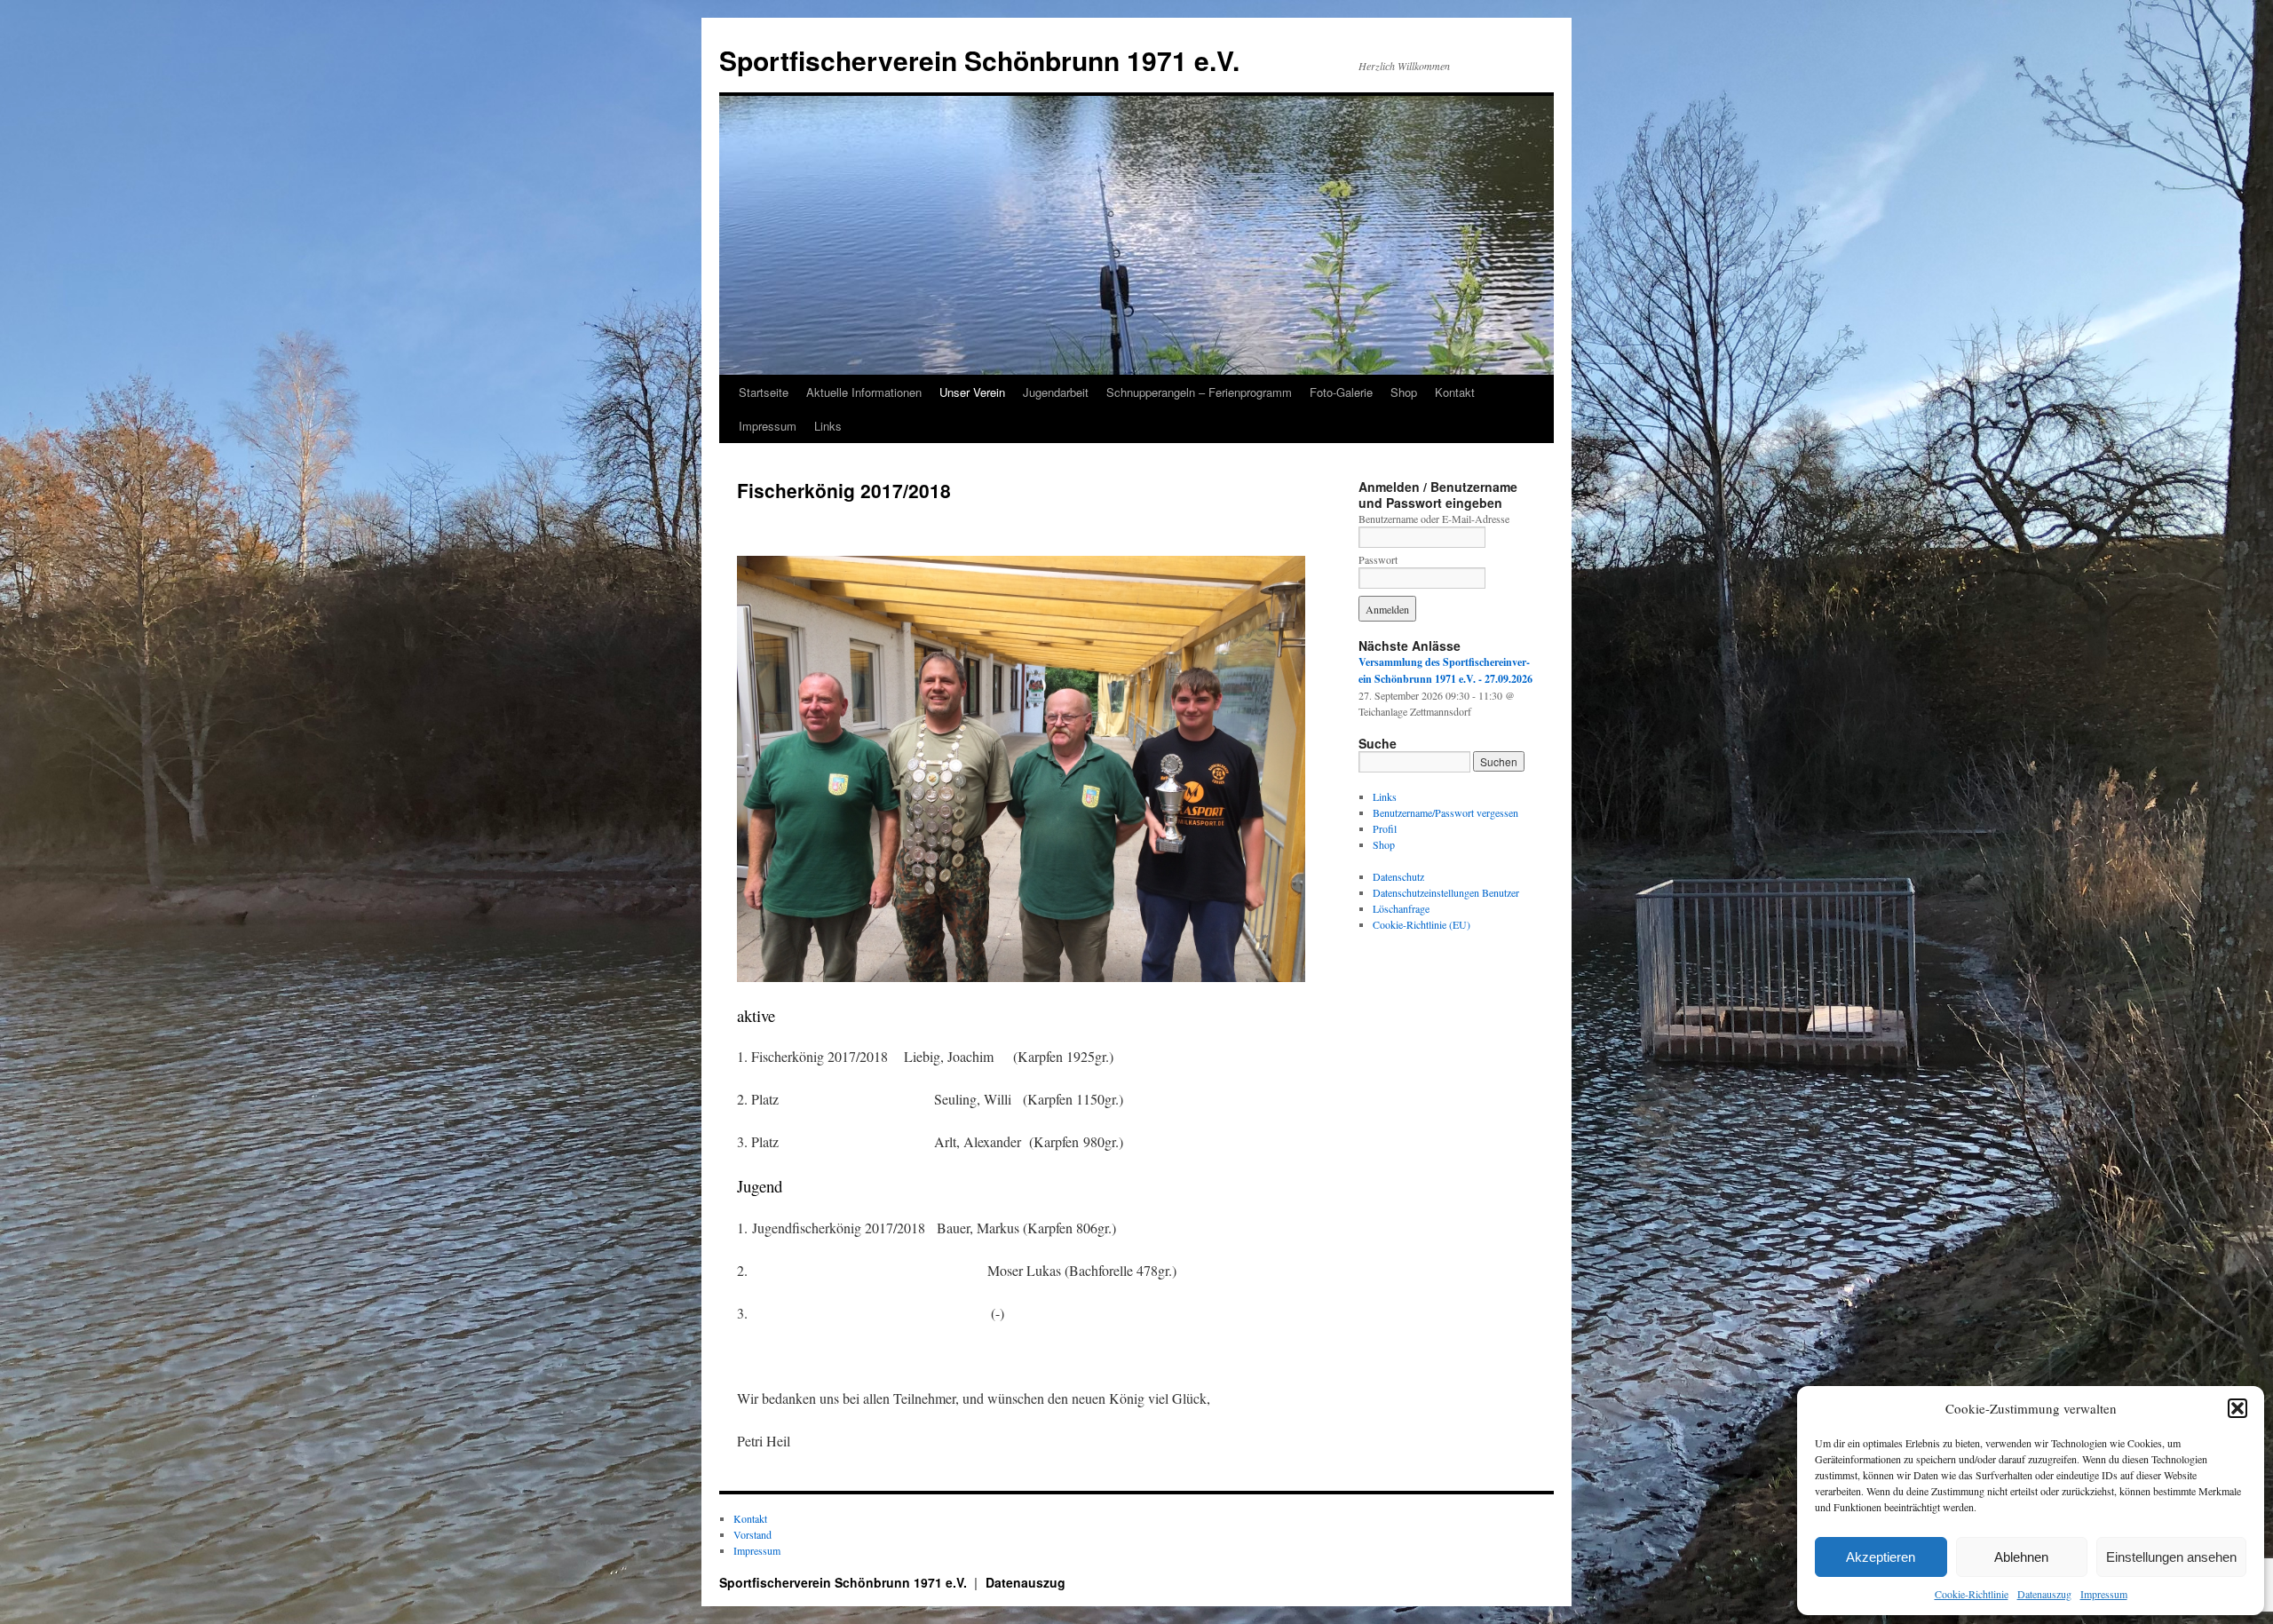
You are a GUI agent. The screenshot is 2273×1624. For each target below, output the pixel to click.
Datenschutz (1398, 876)
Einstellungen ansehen (2171, 1557)
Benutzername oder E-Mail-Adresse (1434, 519)
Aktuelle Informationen (864, 392)
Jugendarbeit (1056, 392)
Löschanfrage (1401, 908)
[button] (2237, 1408)
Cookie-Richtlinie (1972, 1594)
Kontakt (1455, 392)
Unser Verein (972, 392)
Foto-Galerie (1341, 392)
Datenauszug (2044, 1594)
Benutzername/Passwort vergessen (1445, 812)
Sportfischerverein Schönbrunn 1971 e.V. (979, 60)
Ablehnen (2021, 1557)
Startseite (764, 392)
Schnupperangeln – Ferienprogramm (1199, 392)
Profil (1385, 828)
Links (828, 426)
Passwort (1378, 559)
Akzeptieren (1881, 1557)
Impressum (2104, 1594)
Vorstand (752, 1534)
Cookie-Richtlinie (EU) (1422, 924)
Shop (1404, 392)
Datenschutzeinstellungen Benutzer (1446, 892)
